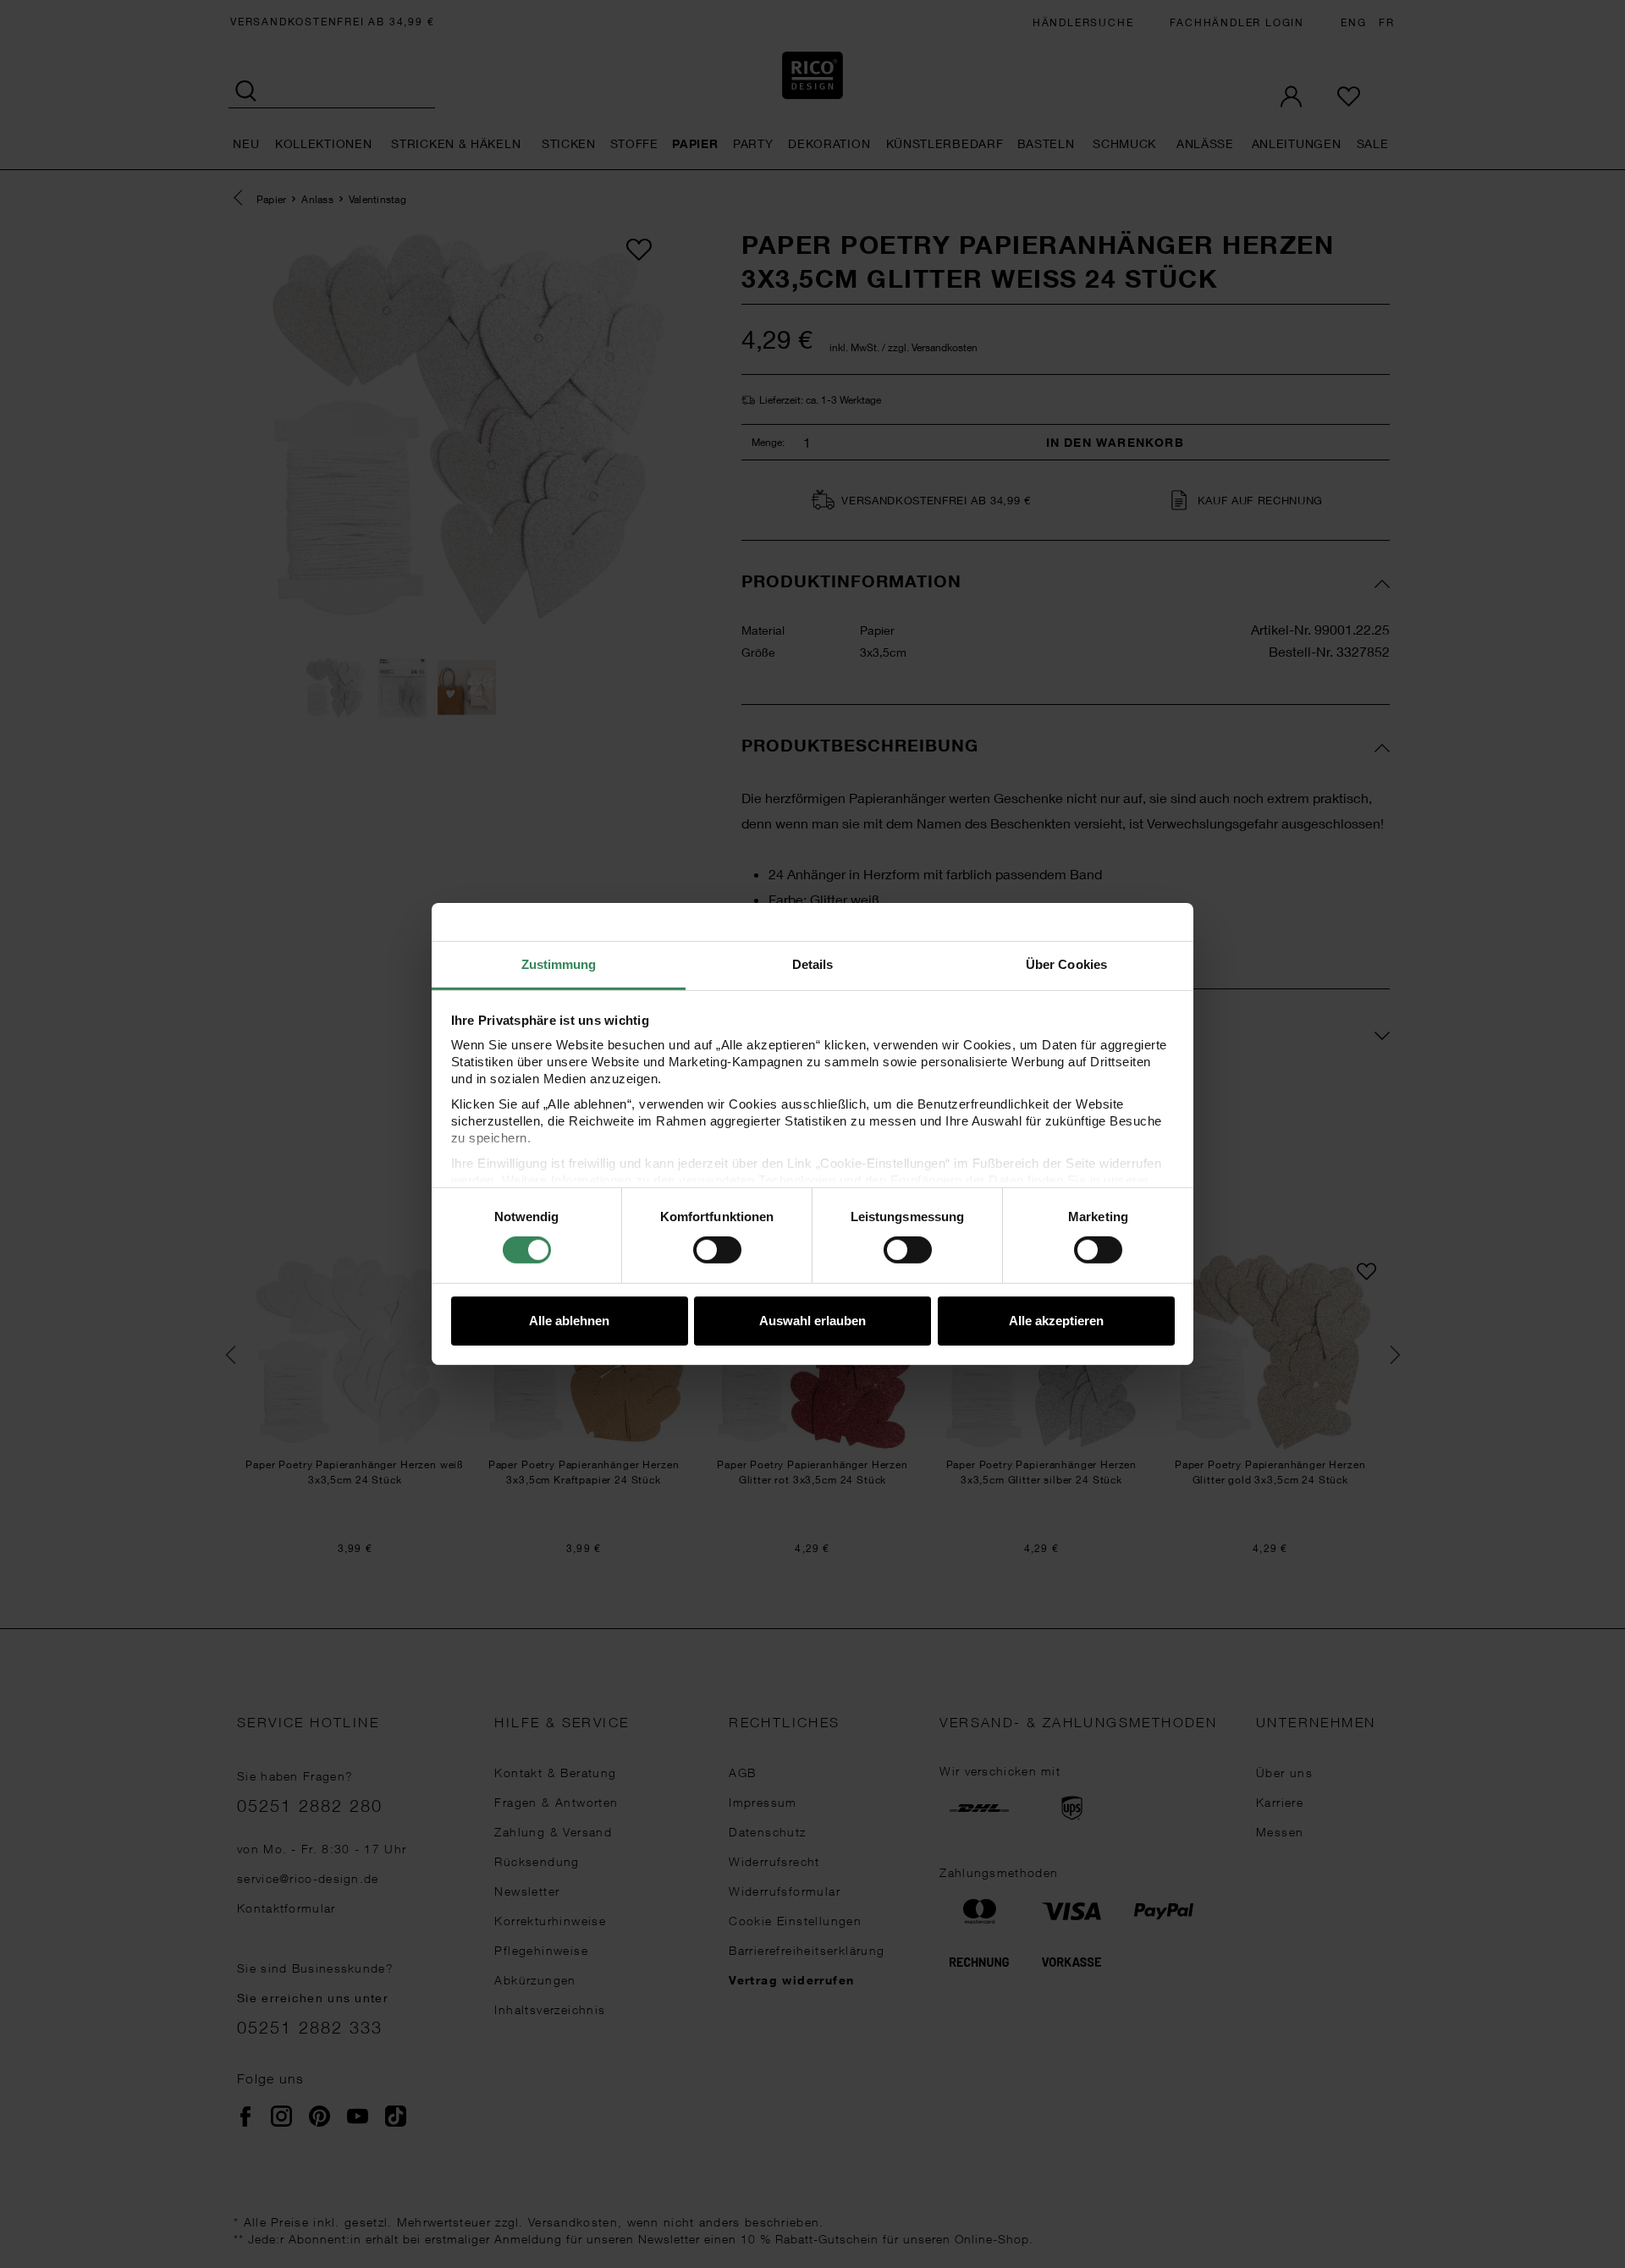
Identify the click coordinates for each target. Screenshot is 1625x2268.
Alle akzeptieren (1056, 1321)
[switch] (717, 1250)
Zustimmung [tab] (559, 964)
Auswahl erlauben (812, 1321)
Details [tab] (813, 964)
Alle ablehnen (569, 1321)
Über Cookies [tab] (1066, 964)
